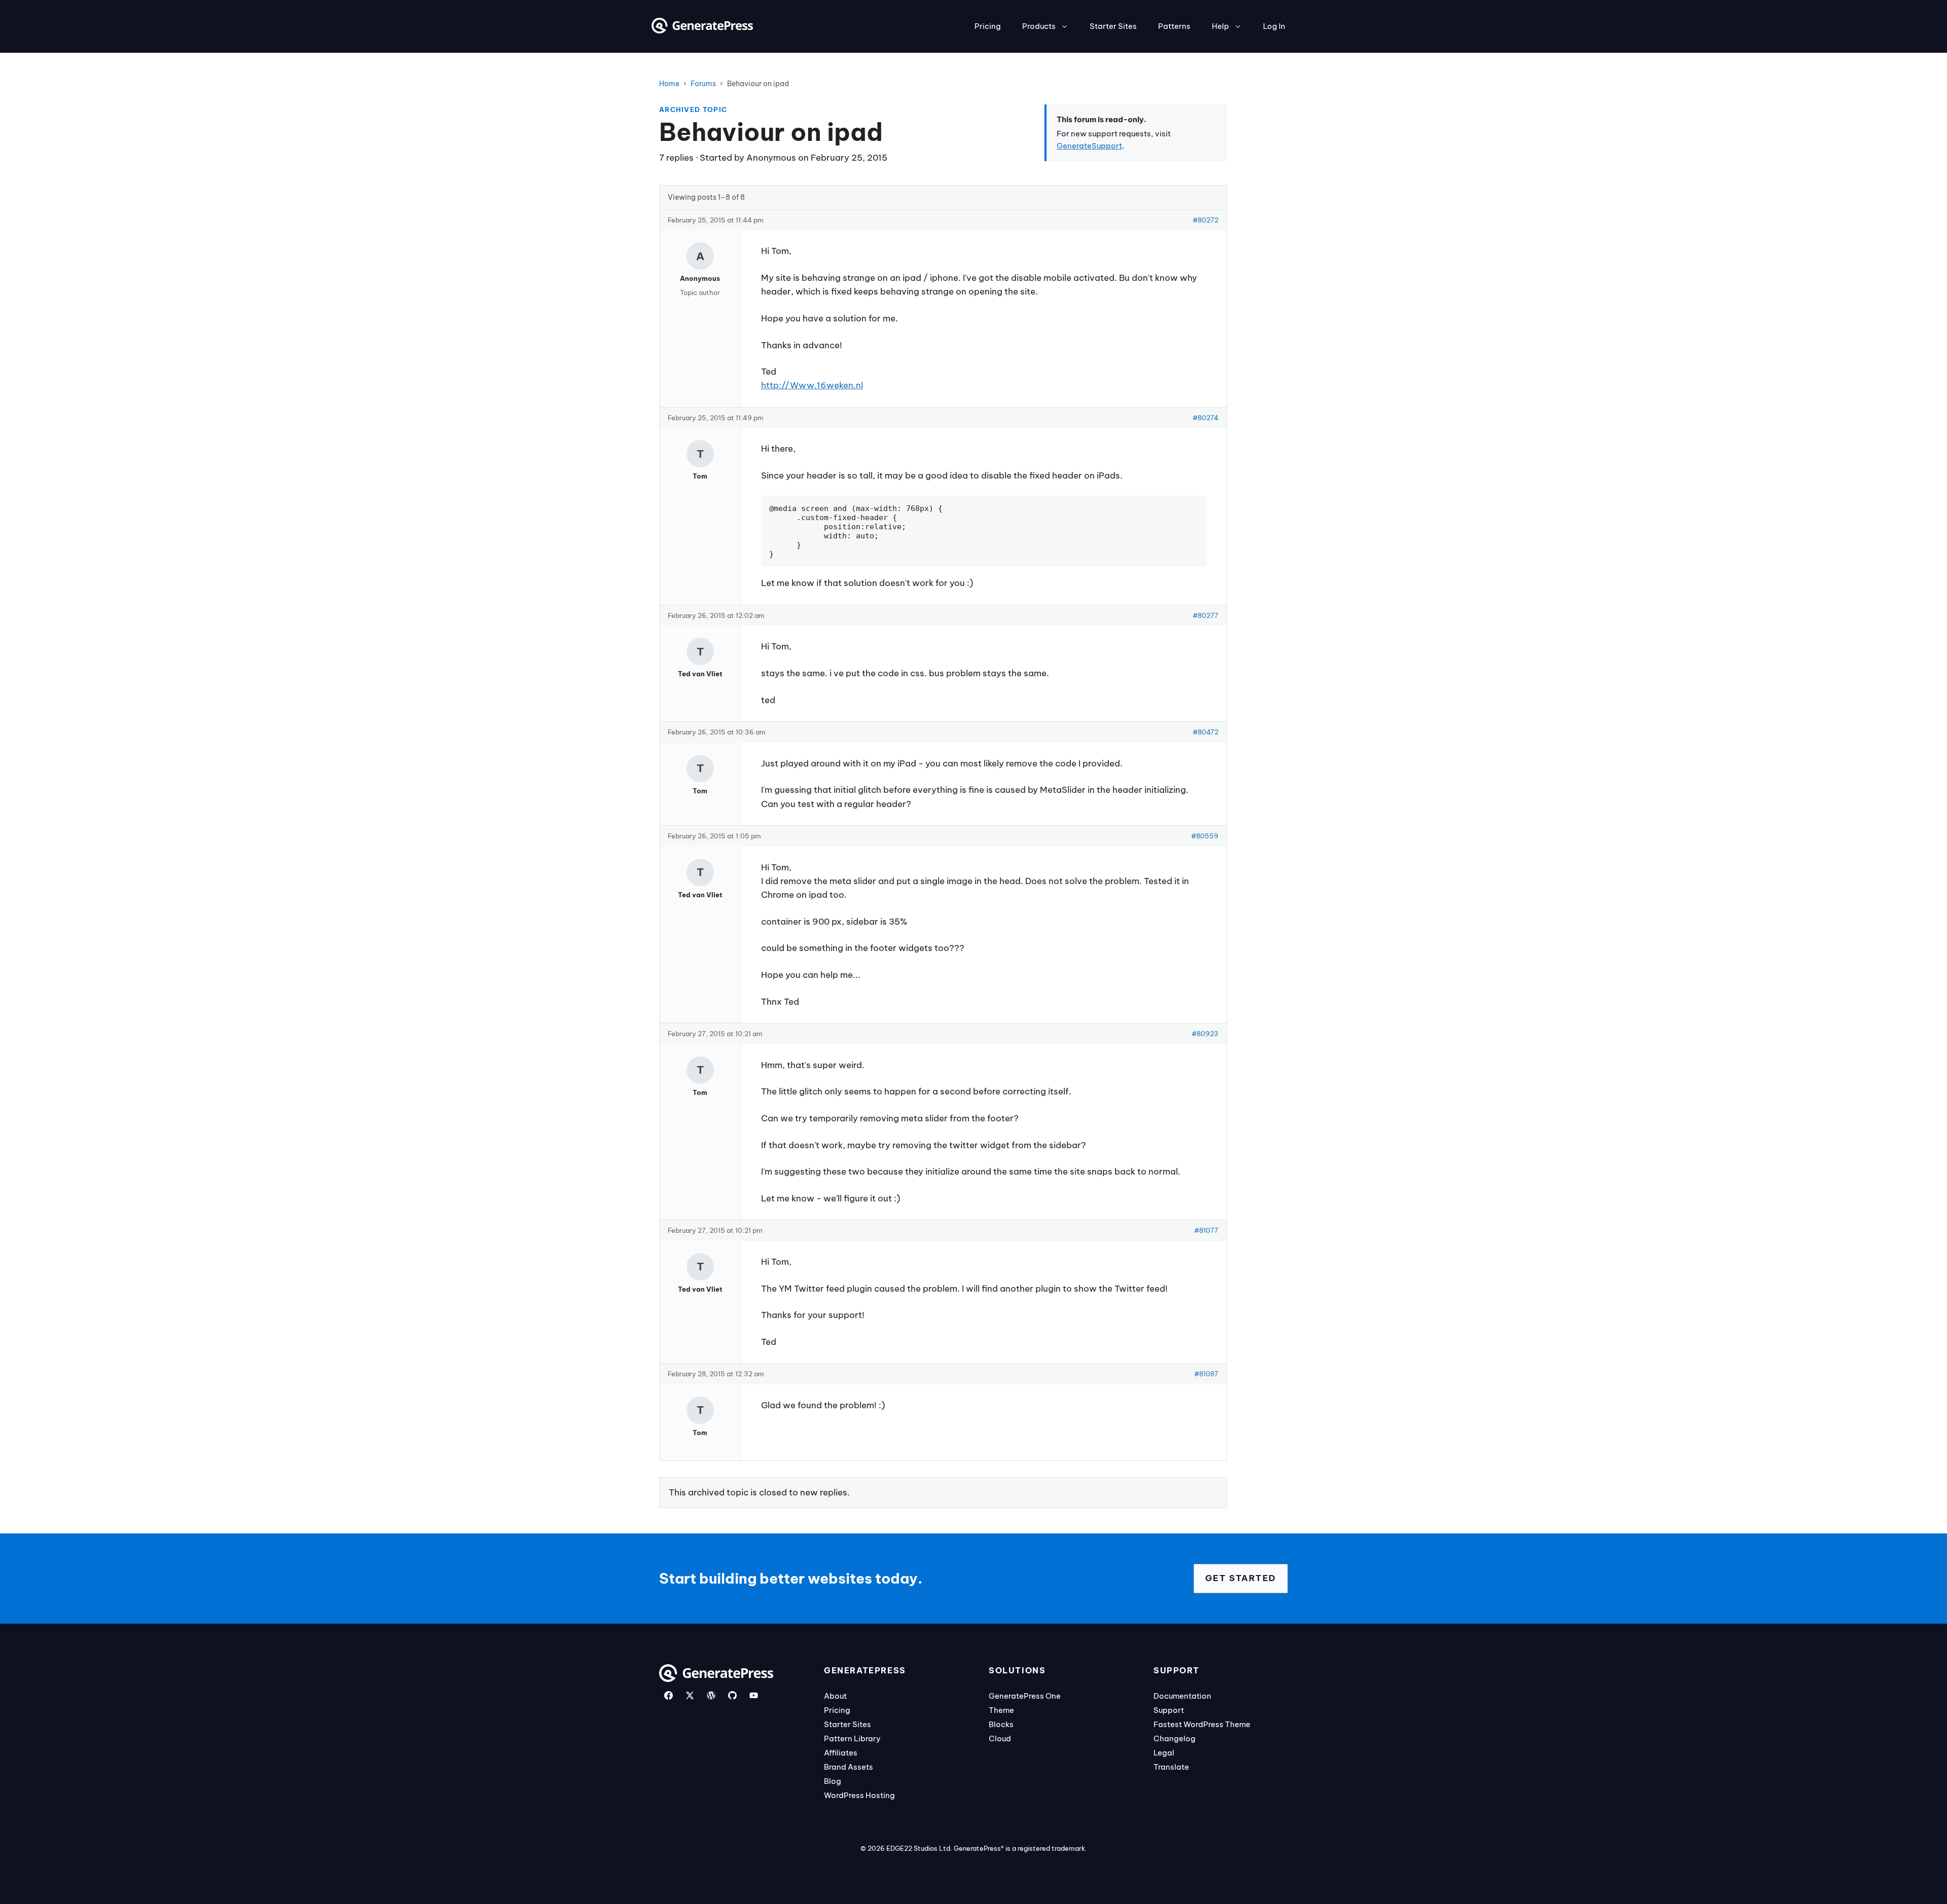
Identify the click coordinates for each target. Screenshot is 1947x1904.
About (835, 1696)
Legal (1164, 1753)
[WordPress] (711, 1695)
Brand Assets (849, 1767)
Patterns (1174, 26)
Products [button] (1039, 26)
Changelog (1175, 1738)
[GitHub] (732, 1695)
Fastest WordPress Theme (1202, 1724)
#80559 (1205, 836)
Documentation (1182, 1696)
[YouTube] (754, 1695)
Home (669, 84)
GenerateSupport (1089, 146)
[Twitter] (690, 1695)
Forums (703, 84)
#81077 (1206, 1230)
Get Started (1241, 1578)
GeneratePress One (1025, 1696)
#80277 (1205, 615)
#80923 (1205, 1034)
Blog (833, 1781)
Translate (1171, 1767)
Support (1169, 1710)
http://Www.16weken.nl (812, 385)
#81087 (1206, 1374)
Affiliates (841, 1753)
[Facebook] (669, 1695)
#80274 (1205, 418)
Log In (1274, 26)
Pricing (988, 26)
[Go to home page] (702, 30)
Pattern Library (852, 1738)
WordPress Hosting (859, 1795)
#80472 (1205, 732)
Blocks (1001, 1724)
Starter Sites (1113, 26)
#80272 (1205, 220)
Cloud (1000, 1738)
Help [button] (1220, 26)
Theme (1001, 1710)
